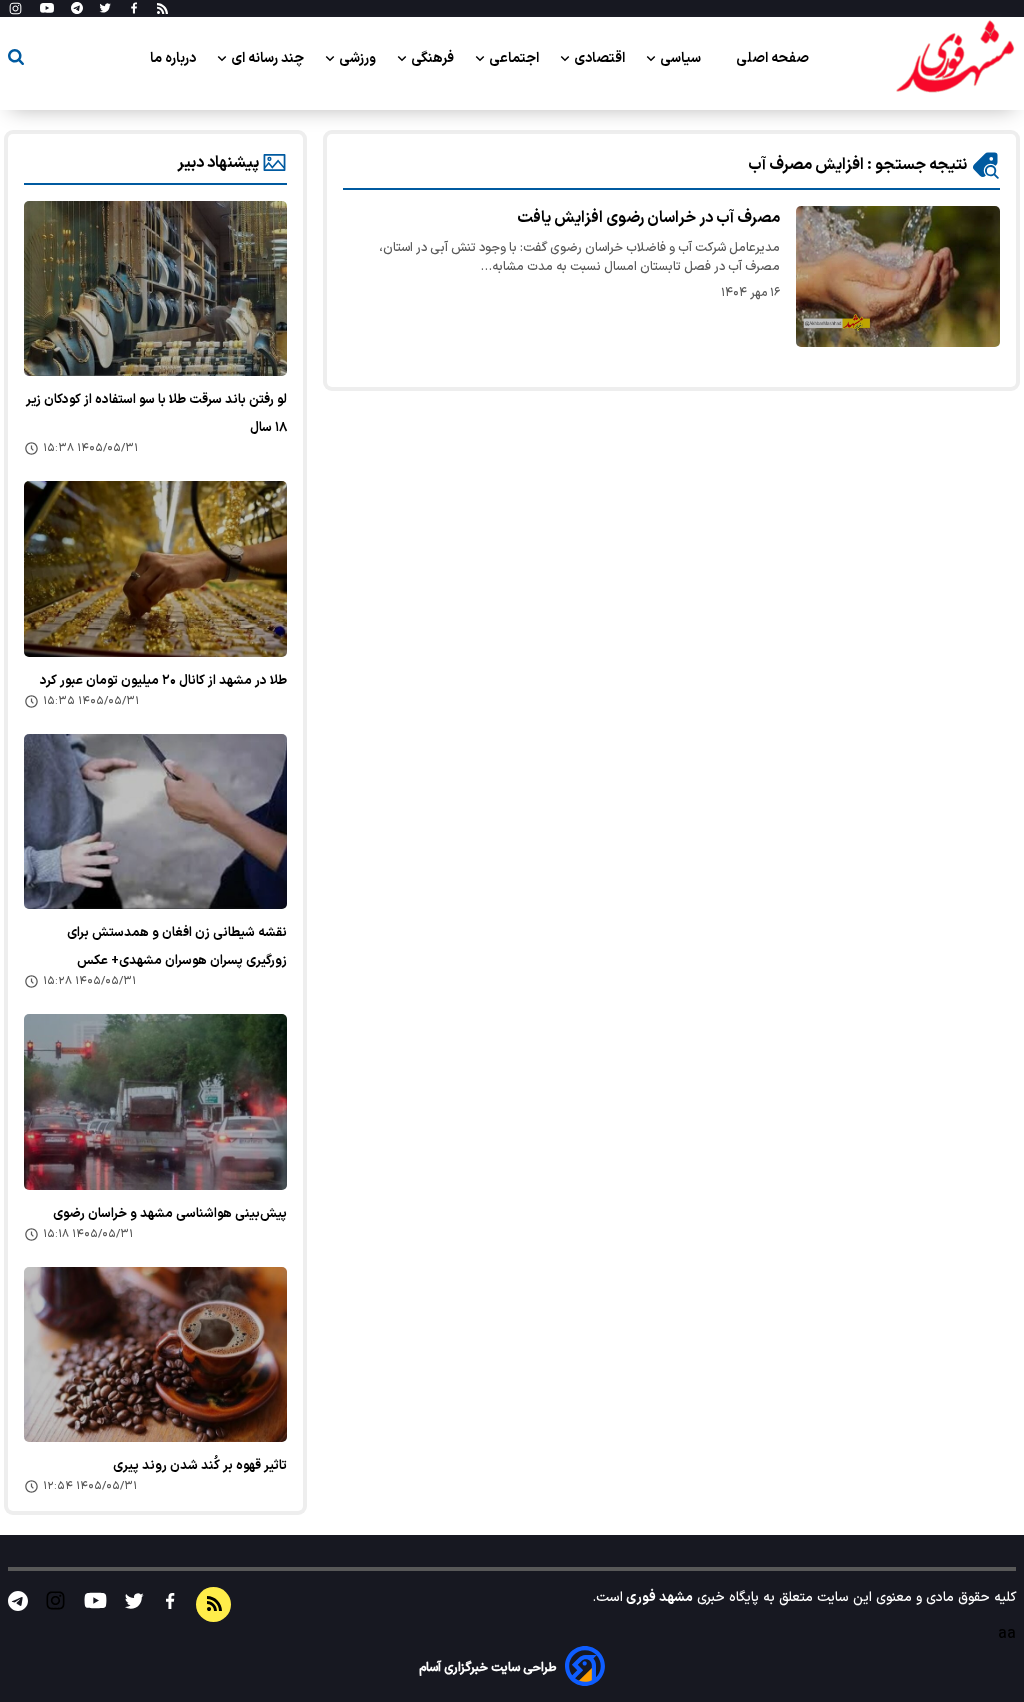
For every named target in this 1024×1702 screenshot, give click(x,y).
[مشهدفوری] (955, 58)
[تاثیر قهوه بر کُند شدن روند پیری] (155, 1354)
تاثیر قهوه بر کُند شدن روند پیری (200, 1466)
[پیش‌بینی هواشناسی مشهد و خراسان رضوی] (155, 1101)
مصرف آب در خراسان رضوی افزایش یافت (648, 218)
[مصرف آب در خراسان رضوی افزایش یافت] (898, 276)
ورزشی (359, 58)
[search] (16, 60)
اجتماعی (515, 58)
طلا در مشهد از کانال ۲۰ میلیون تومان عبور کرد (163, 681)
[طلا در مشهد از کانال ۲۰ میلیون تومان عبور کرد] (155, 568)
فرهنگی (434, 58)
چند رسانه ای (269, 58)
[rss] (162, 9)
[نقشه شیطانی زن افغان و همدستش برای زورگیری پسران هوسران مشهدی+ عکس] (155, 821)
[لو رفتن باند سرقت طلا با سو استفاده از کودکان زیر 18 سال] (155, 288)
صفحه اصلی (772, 58)
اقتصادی (601, 58)
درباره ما (174, 58)
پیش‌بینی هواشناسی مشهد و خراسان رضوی (170, 1214)
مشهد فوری (658, 1597)
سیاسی (682, 58)
